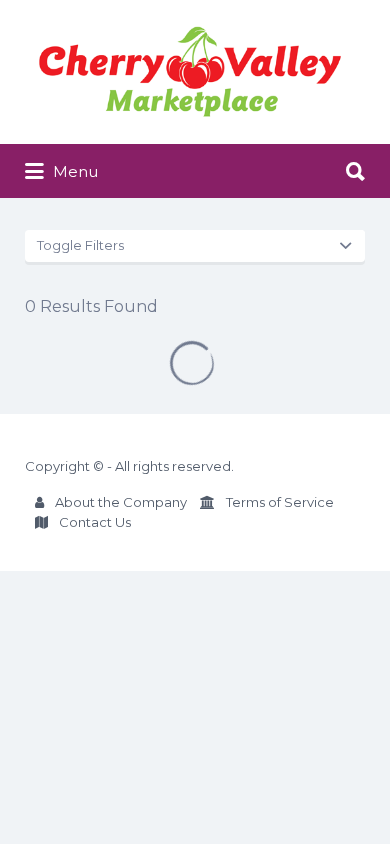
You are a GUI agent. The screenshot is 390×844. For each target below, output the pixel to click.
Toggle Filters (80, 245)
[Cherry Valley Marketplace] (190, 72)
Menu (73, 171)
